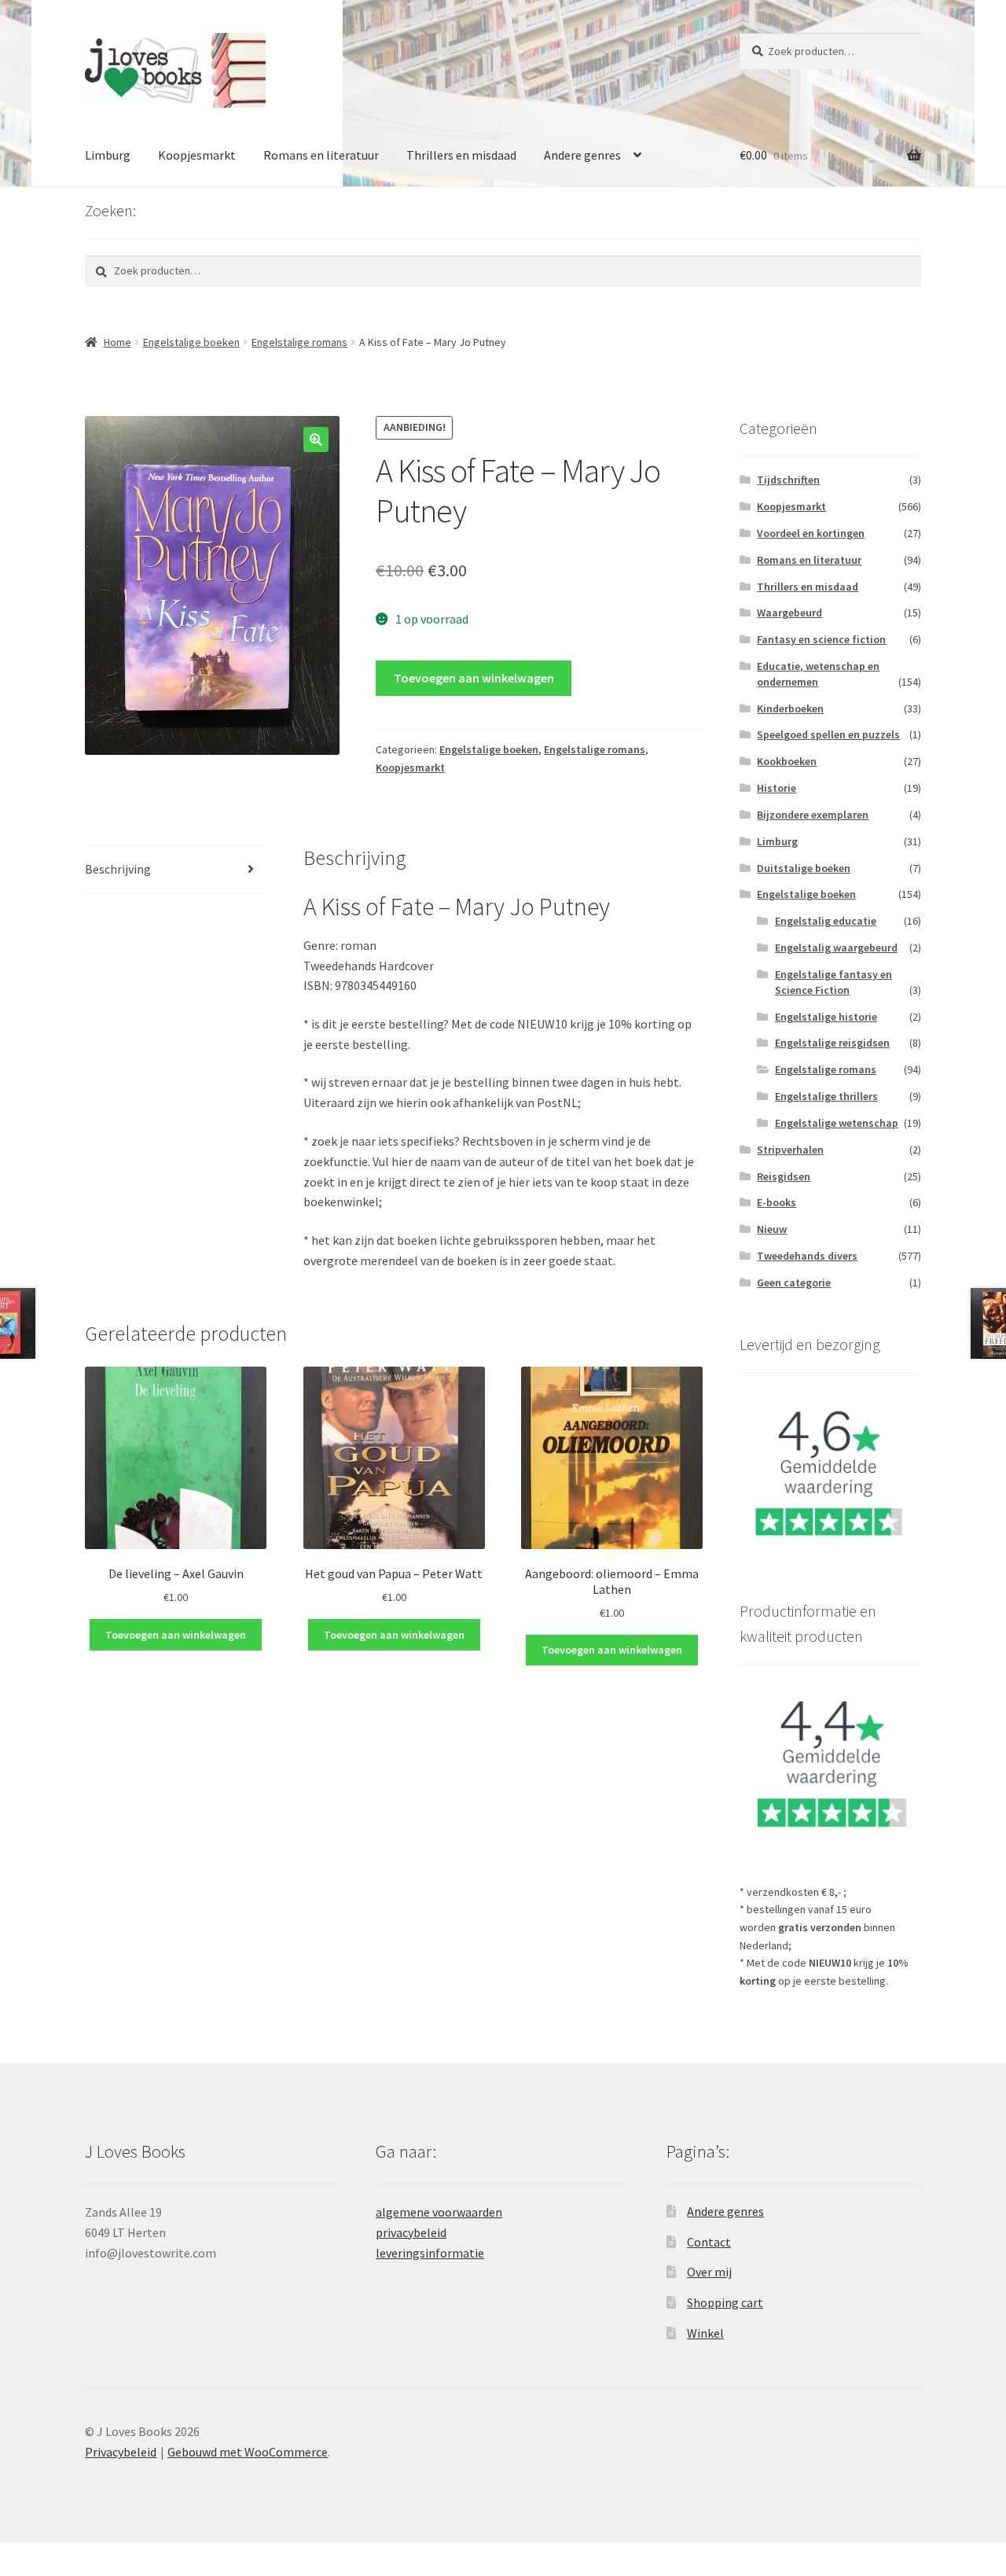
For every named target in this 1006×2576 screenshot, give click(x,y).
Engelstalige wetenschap (837, 1123)
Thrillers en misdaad (461, 155)
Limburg (108, 155)
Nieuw (772, 1229)
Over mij (709, 2272)
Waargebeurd (789, 613)
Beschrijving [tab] (118, 869)
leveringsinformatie (430, 2253)
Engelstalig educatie (826, 921)
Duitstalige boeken (804, 868)
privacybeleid (411, 2232)
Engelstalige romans (299, 342)
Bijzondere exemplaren (813, 815)
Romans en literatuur (321, 155)
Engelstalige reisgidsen (832, 1043)
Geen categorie (794, 1282)
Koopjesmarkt (197, 155)
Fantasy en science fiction (821, 639)
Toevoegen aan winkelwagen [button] (176, 1635)
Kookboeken (787, 761)
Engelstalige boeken (191, 342)
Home (117, 342)
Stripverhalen (790, 1150)
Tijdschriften (788, 480)
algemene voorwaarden (439, 2212)
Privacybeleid (121, 2452)
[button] (316, 440)
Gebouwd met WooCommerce (248, 2452)
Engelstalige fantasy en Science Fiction (833, 982)
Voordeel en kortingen (811, 533)
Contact (709, 2242)
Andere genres (582, 155)
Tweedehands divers (807, 1256)
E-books (777, 1202)
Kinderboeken (790, 708)
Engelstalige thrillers (826, 1096)
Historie (777, 788)
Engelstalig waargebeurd (836, 948)
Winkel (705, 2333)
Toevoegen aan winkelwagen (474, 678)
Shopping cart (725, 2302)
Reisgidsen (784, 1176)
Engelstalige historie (826, 1017)
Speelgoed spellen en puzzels (828, 734)
